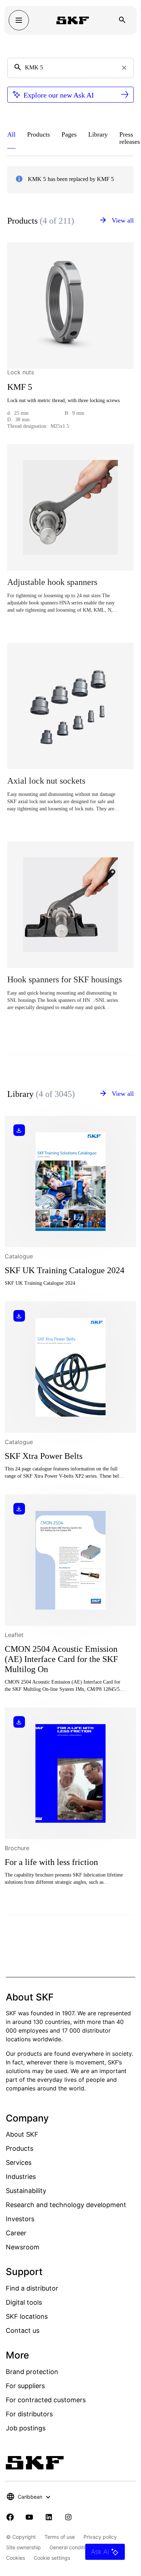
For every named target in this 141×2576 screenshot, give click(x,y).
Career (16, 2233)
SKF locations (27, 2316)
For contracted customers (46, 2400)
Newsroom (23, 2247)
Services (19, 2163)
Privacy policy (100, 2537)
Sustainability (26, 2191)
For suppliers (25, 2386)
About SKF (22, 2134)
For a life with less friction (51, 1862)
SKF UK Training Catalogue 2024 (65, 1270)
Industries (21, 2177)
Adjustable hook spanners (52, 582)
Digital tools (24, 2302)
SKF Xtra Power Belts (44, 1456)
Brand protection (32, 2372)
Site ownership (23, 2547)
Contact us (23, 2331)
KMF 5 (20, 387)
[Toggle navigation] (19, 20)
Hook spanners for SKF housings (65, 979)
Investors (20, 2219)
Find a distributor (32, 2288)
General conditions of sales (81, 2547)
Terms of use (60, 2537)
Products (20, 2148)
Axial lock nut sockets (46, 781)
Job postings (26, 2428)
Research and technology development (66, 2205)
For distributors (29, 2414)
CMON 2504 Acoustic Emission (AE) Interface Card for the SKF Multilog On (61, 1659)
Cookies (16, 2558)
